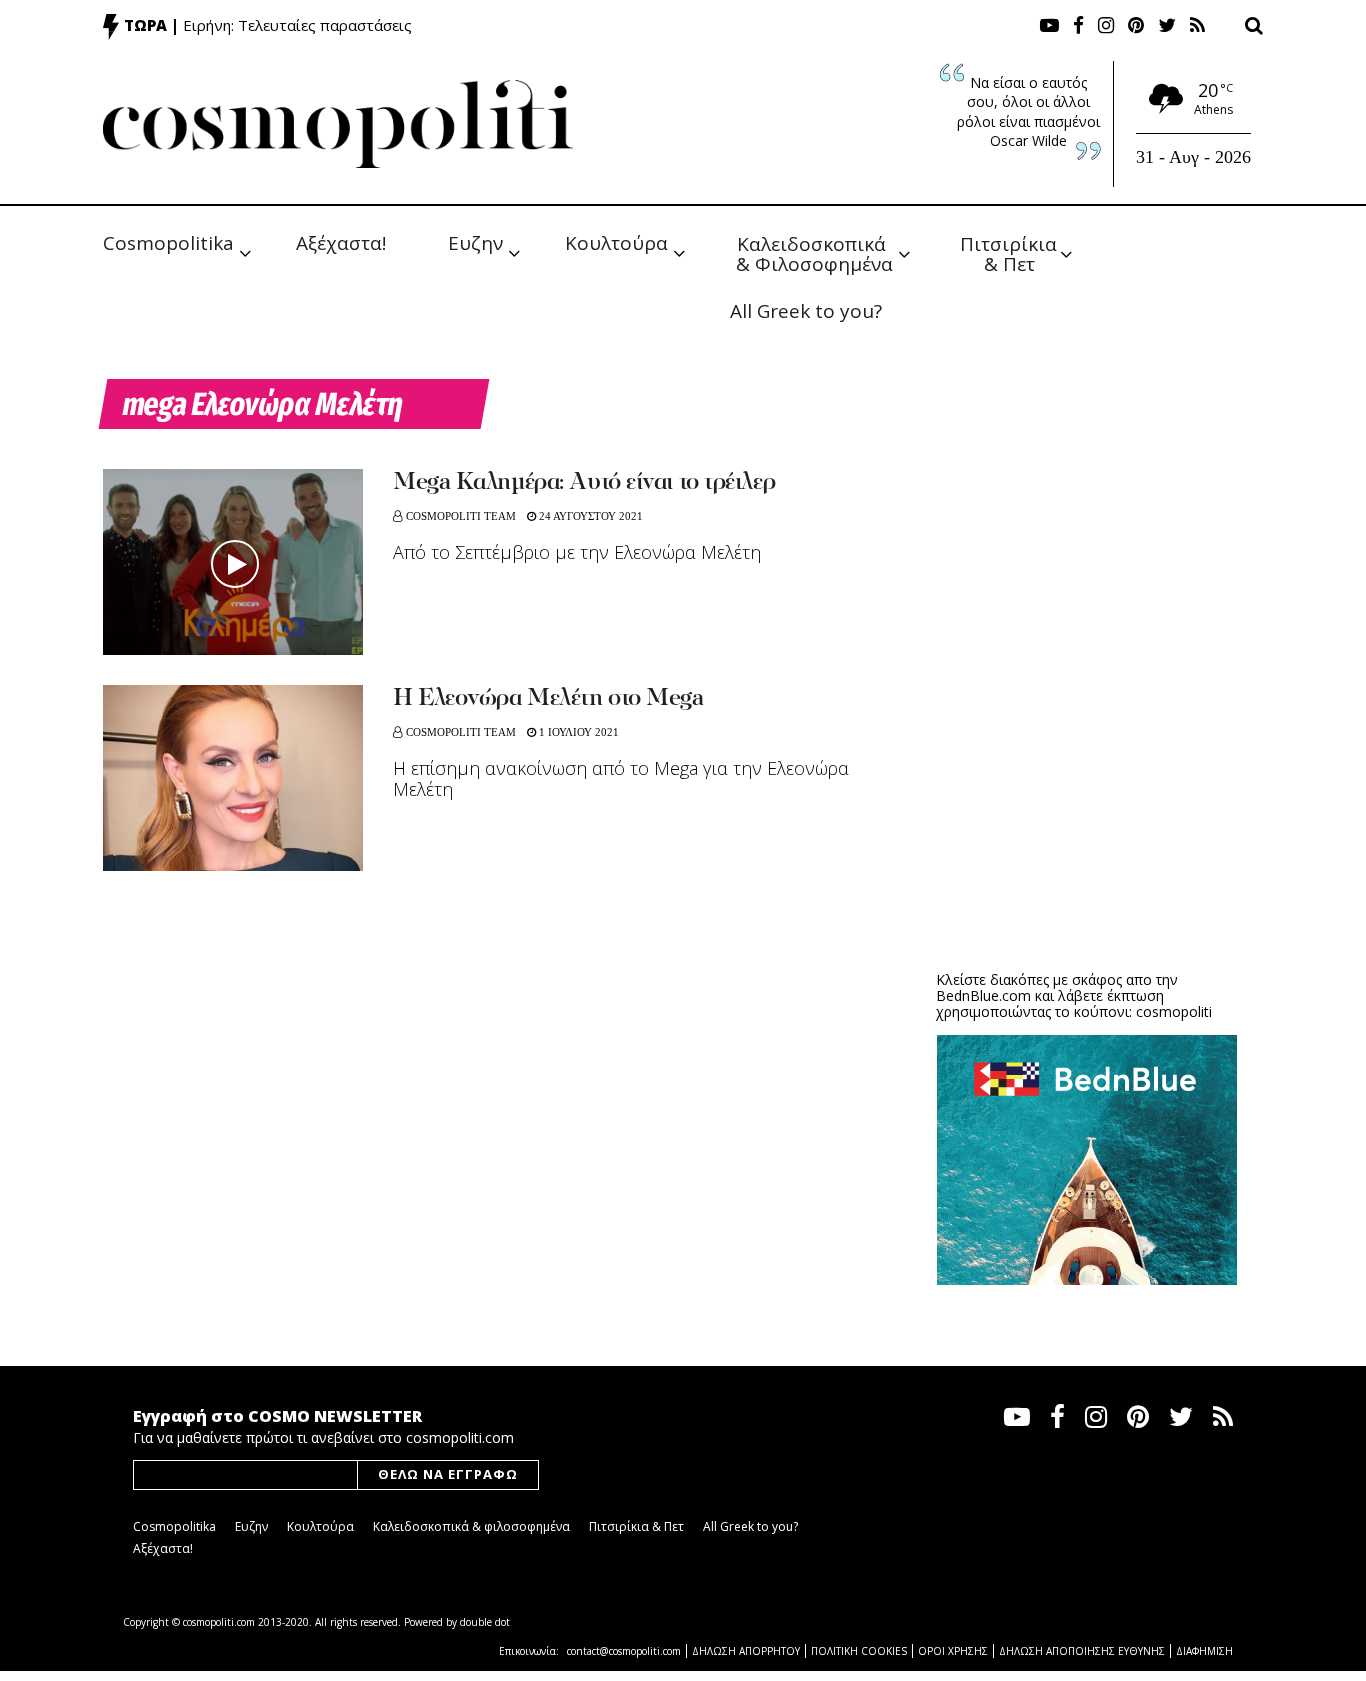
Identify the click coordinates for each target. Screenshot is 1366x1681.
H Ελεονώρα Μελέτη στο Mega (548, 699)
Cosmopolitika (168, 243)
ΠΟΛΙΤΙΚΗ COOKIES (859, 1651)
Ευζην (475, 243)
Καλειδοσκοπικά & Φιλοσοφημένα (814, 252)
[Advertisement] (1087, 800)
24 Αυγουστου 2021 (589, 516)
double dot (485, 1622)
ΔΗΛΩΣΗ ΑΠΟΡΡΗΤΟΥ (746, 1651)
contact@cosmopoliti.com (624, 1651)
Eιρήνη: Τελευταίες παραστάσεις (297, 25)
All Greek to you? (806, 311)
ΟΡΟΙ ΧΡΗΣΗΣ (953, 1651)
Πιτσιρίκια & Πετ (1011, 252)
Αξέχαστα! (341, 243)
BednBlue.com (983, 995)
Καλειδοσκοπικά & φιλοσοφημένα (471, 1526)
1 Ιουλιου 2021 (577, 732)
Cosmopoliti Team (461, 516)
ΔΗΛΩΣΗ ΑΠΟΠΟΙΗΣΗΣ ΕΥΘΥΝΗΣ (1082, 1651)
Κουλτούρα (616, 243)
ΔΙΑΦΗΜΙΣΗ (1204, 1651)
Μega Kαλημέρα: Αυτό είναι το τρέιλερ (584, 483)
